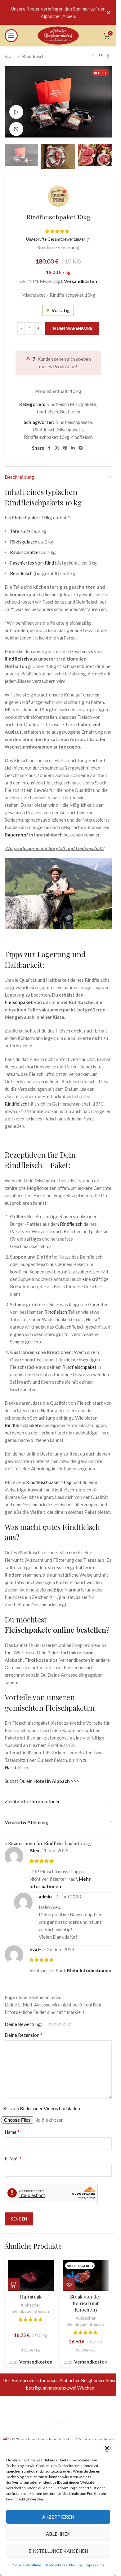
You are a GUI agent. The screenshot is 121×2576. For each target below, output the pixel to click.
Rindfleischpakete (74, 418)
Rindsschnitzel (25, 548)
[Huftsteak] (31, 2271)
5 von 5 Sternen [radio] (70, 2020)
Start (10, 56)
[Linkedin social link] (73, 444)
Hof (26, 698)
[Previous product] (93, 56)
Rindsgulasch (24, 537)
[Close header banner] (109, 12)
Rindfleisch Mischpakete (71, 400)
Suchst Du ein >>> (42, 1777)
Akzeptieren (58, 2517)
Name (12, 2127)
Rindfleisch (33, 56)
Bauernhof (16, 830)
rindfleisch (82, 433)
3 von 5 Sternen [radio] (60, 2020)
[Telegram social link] (81, 444)
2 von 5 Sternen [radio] (55, 2020)
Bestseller (70, 407)
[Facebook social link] (49, 444)
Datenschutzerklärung (63, 2565)
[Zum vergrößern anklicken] (16, 126)
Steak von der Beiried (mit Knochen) (86, 2299)
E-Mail (13, 2154)
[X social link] (57, 444)
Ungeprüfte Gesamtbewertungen (56, 235)
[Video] (16, 109)
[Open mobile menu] (11, 36)
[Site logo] (58, 35)
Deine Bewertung (23, 2020)
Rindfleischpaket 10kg (47, 433)
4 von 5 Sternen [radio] (65, 2020)
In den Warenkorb (72, 324)
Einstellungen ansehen (58, 2551)
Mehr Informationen (89, 1966)
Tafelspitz (20, 527)
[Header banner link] (58, 12)
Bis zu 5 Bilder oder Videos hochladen (42, 2104)
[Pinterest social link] (65, 444)
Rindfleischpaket (79, 1363)
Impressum (94, 2565)
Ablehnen (58, 2534)
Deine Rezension (24, 2030)
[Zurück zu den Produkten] (101, 56)
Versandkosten (81, 277)
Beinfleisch (21, 569)
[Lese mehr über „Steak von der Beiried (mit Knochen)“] (69, 2280)
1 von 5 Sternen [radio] (50, 2020)
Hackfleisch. (17, 1763)
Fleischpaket (19, 998)
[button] (107, 2448)
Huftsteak (31, 2292)
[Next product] (108, 56)
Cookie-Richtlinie (27, 2565)
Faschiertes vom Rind (32, 558)
